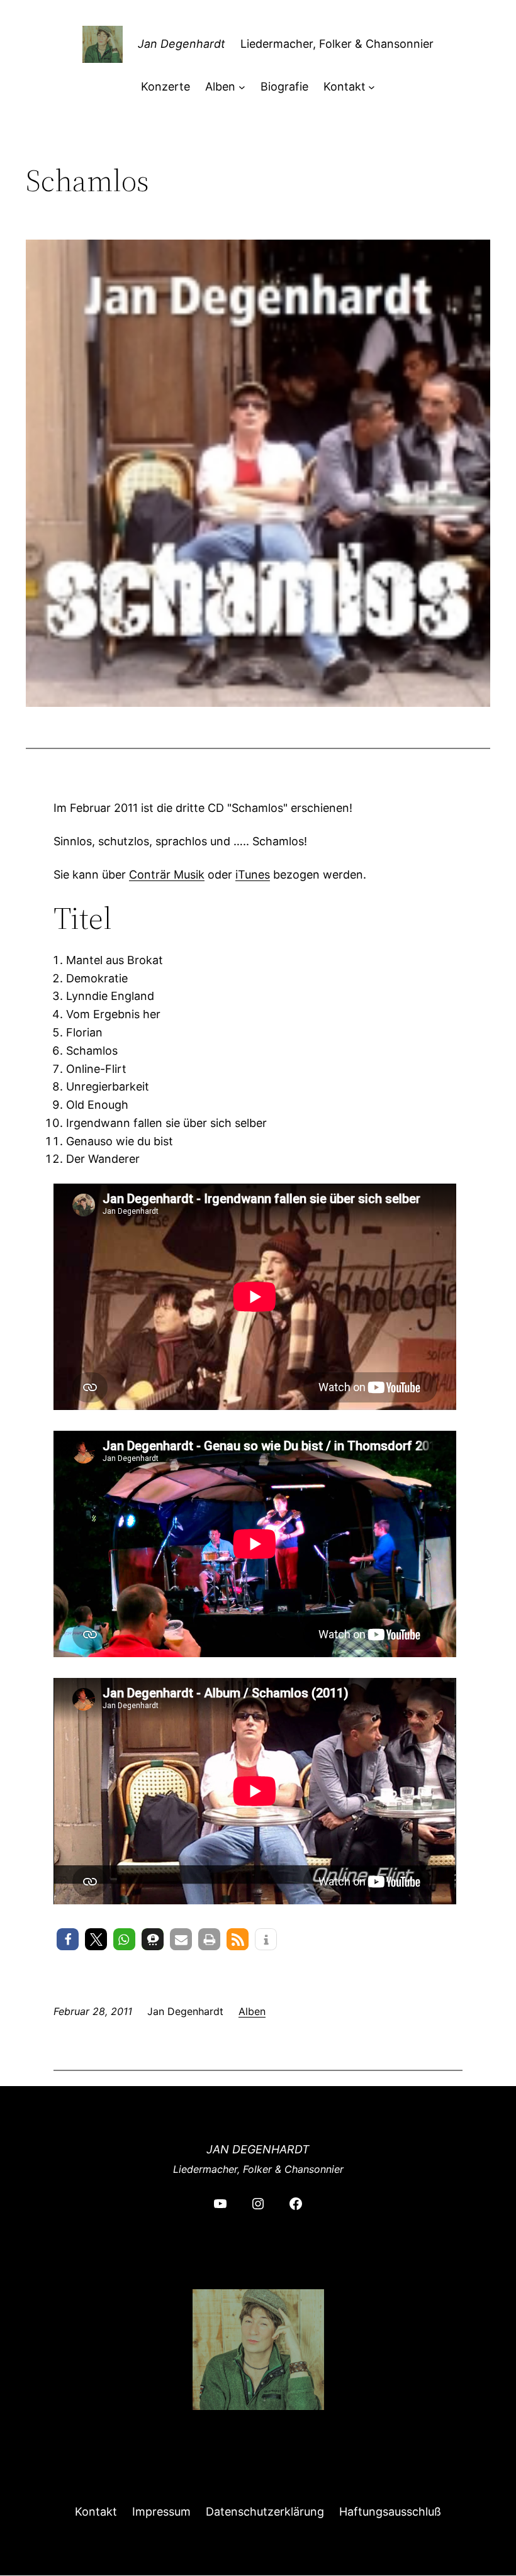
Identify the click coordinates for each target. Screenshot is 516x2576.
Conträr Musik (167, 874)
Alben (252, 2011)
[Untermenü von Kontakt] (372, 87)
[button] (68, 1939)
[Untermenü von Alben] (242, 87)
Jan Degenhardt (182, 44)
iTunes (253, 874)
